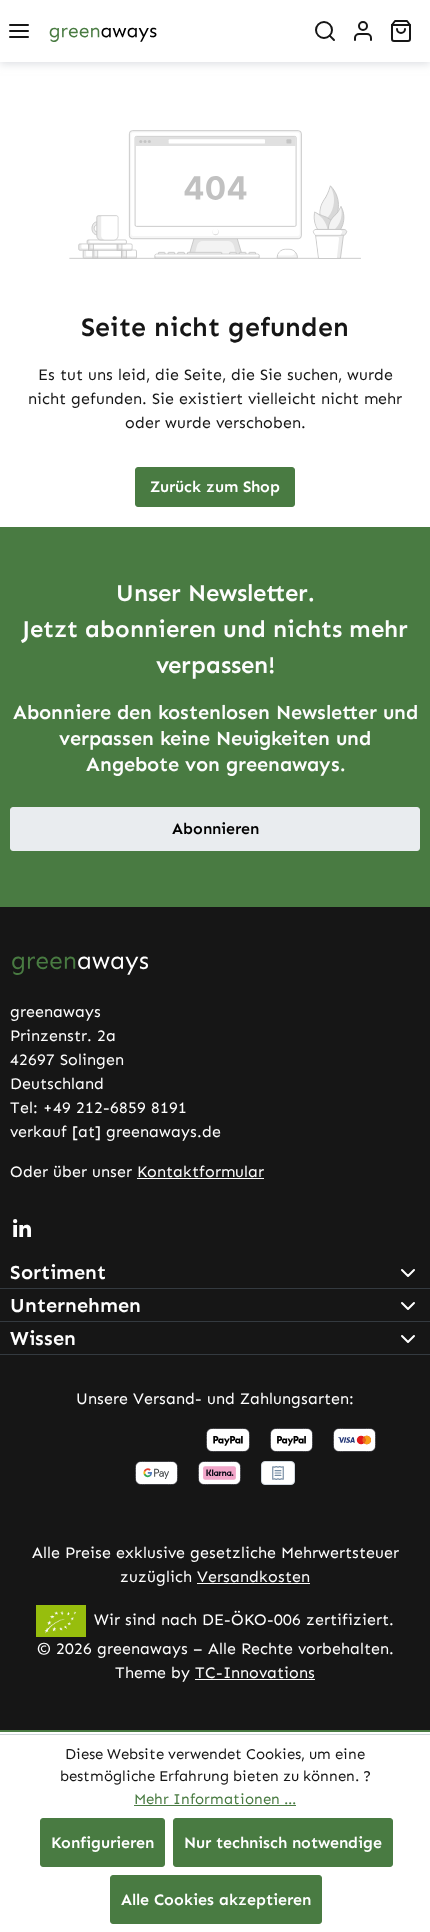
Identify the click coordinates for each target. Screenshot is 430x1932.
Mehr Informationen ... (215, 1799)
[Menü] (19, 31)
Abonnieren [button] (215, 828)
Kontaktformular (200, 1171)
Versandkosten (253, 1576)
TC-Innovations (255, 1672)
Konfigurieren (102, 1842)
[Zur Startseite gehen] (103, 31)
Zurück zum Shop (215, 486)
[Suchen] (325, 31)
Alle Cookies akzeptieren (216, 1899)
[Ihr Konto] (363, 31)
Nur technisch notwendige (283, 1842)
